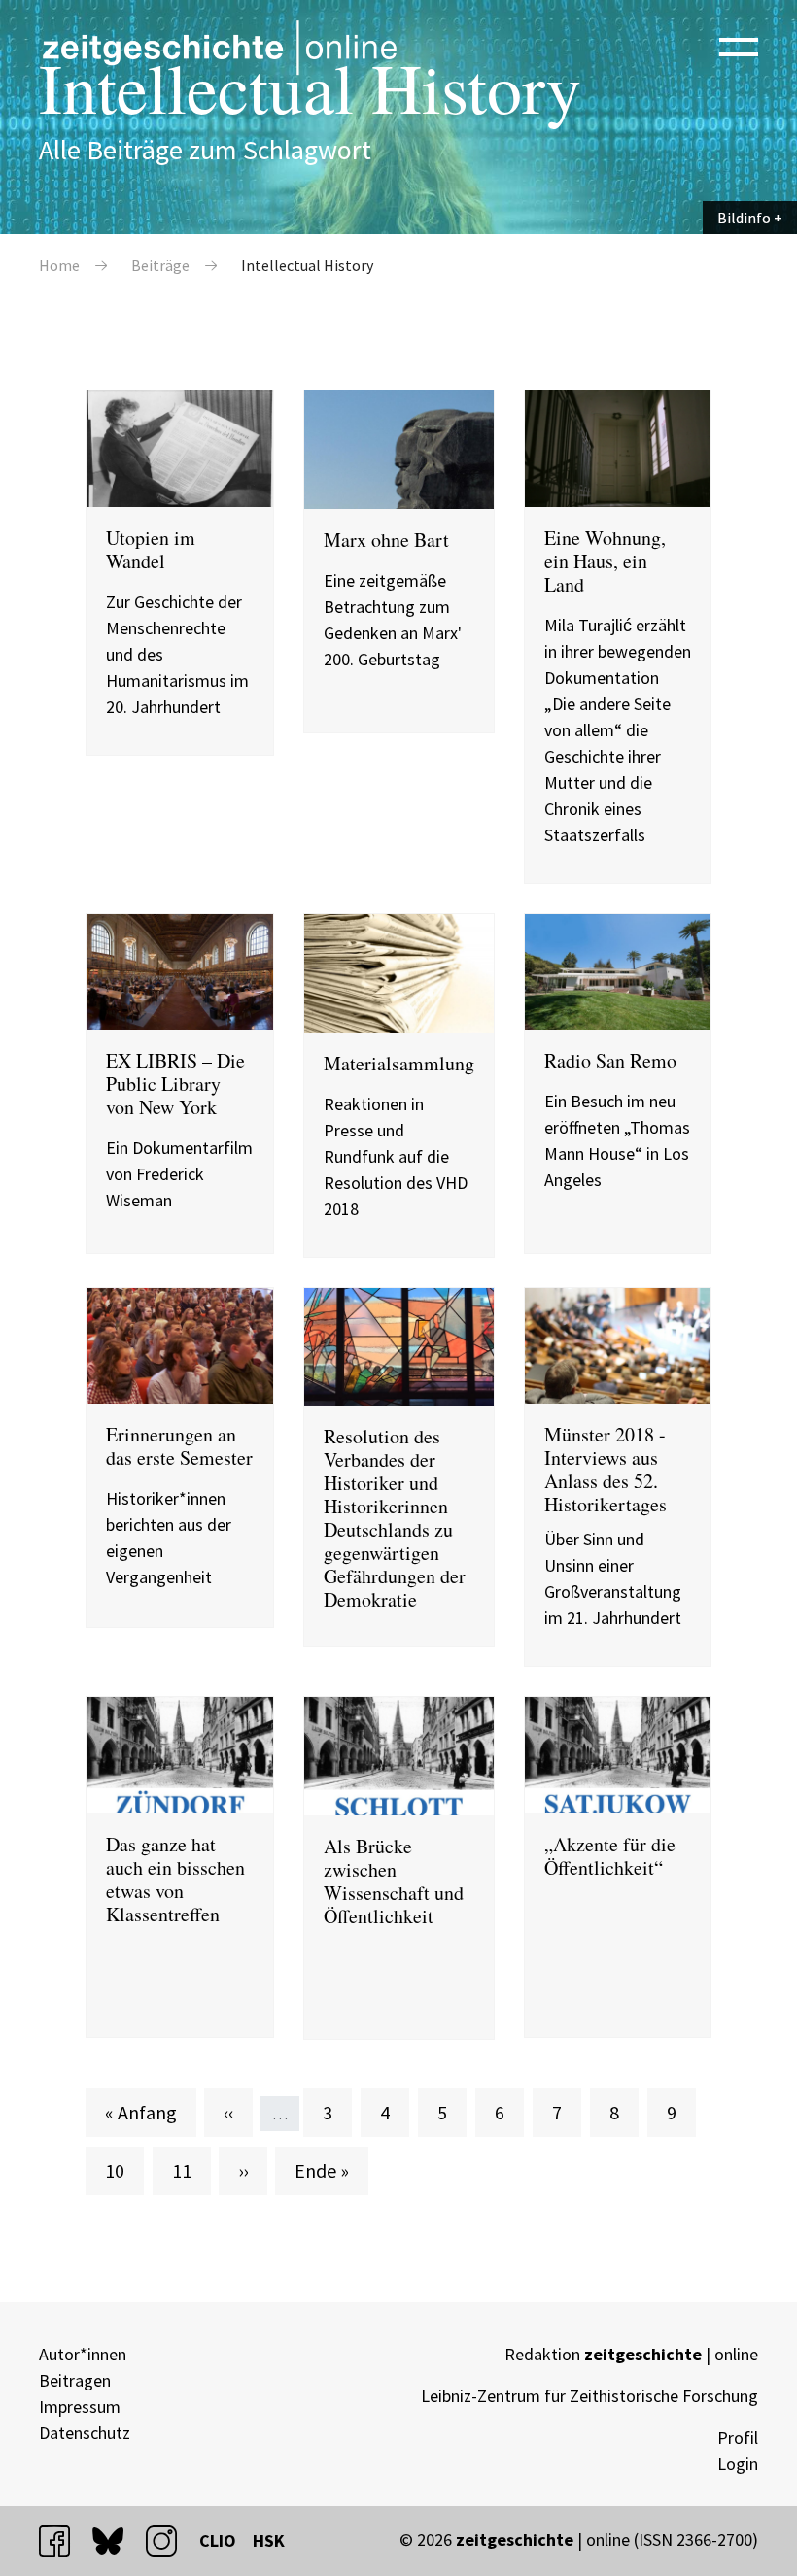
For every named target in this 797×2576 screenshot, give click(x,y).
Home (59, 265)
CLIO (218, 2541)
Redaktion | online (631, 2354)
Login (738, 2464)
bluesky (117, 2541)
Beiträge (160, 265)
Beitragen (75, 2380)
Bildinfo (744, 218)
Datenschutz (85, 2433)
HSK (269, 2541)
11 (191, 2170)
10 (124, 2170)
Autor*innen (83, 2354)
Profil (738, 2438)
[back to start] (219, 48)
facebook (63, 2541)
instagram (170, 2541)
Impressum (80, 2407)
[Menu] (739, 46)
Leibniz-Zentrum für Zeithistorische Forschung (589, 2396)
